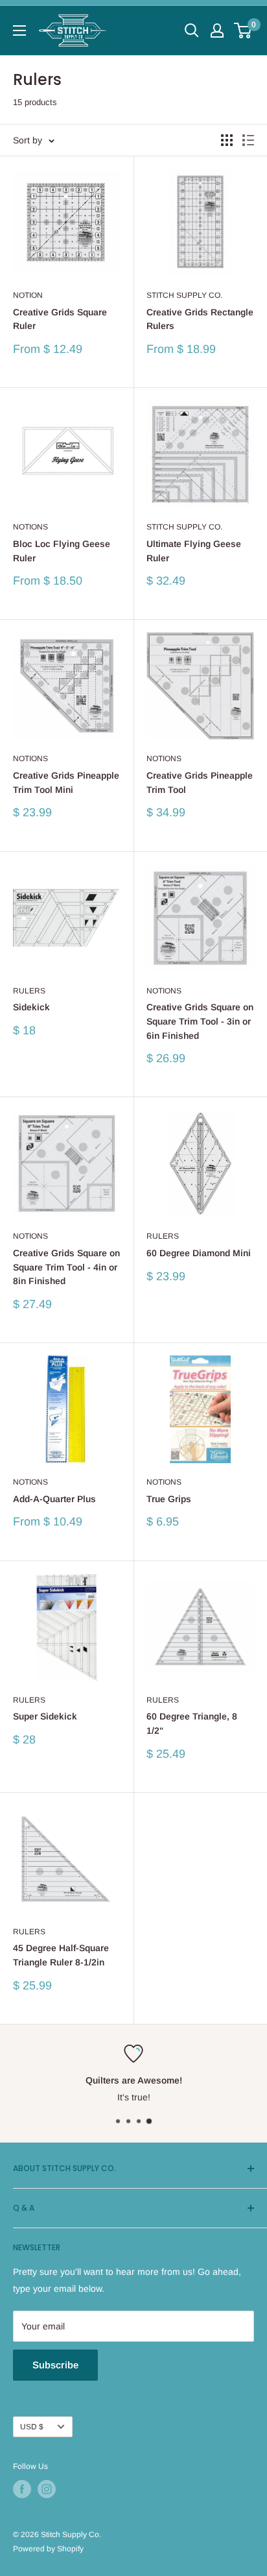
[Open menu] (19, 30)
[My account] (217, 30)
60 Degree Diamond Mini (199, 1253)
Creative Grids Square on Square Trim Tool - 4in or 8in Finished (66, 1267)
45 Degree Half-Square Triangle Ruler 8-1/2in (61, 1955)
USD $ (32, 2427)
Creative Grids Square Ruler (60, 319)
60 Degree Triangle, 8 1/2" (192, 1723)
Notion (28, 295)
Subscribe (55, 2365)
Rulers (29, 991)
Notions (30, 527)
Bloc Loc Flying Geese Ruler (62, 551)
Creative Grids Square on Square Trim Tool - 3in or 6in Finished (200, 1021)
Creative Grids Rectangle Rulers (200, 319)
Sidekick (31, 1007)
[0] (243, 30)
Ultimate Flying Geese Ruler (194, 551)
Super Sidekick (45, 1716)
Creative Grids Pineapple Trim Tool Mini (66, 783)
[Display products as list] (248, 140)
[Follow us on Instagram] (47, 2489)
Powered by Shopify (48, 2549)
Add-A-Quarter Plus (54, 1499)
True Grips (169, 1499)
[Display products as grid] (227, 140)
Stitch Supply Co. (184, 295)
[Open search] (192, 30)
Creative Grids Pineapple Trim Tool (200, 783)
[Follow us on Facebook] (22, 2489)
